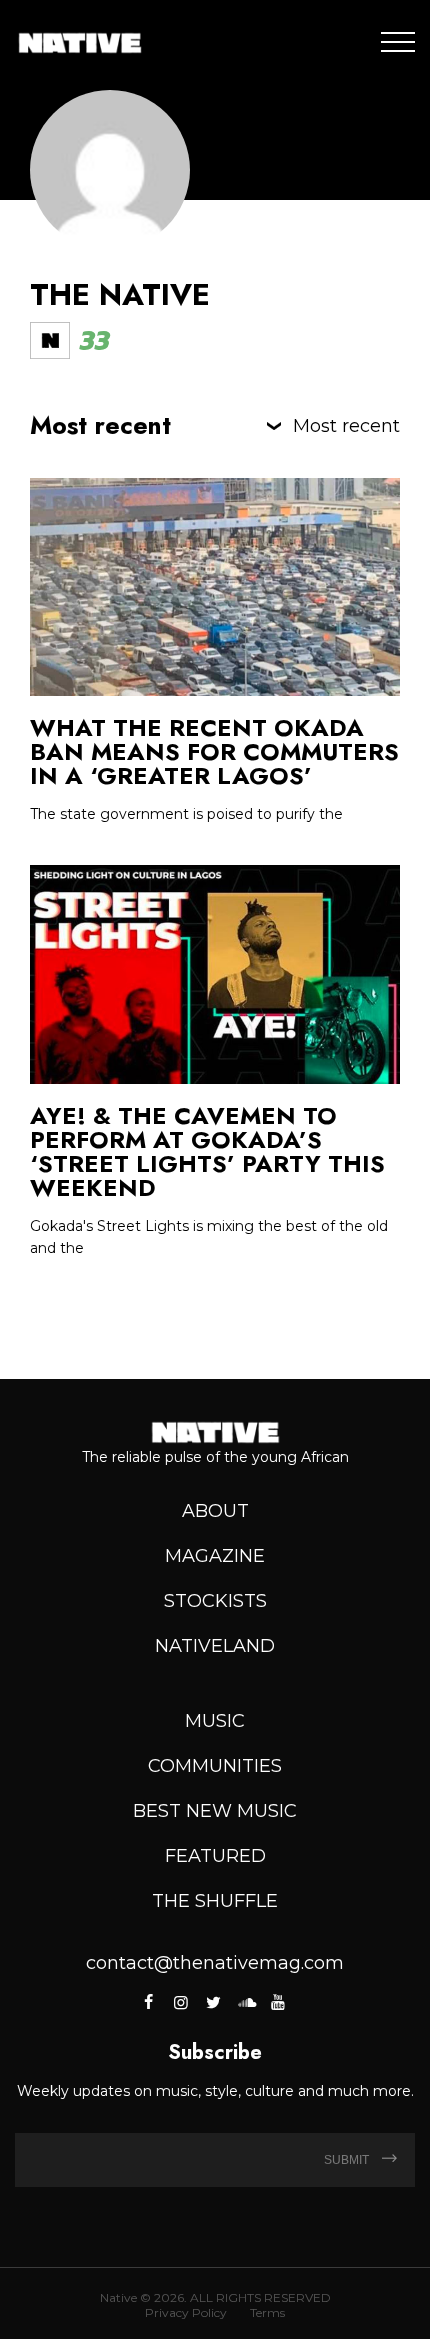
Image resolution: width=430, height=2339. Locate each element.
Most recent (346, 426)
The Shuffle (215, 1901)
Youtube (278, 2002)
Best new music (215, 1811)
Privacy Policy (186, 2312)
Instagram (181, 2002)
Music (215, 1721)
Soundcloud (246, 2002)
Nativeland (215, 1646)
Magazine (215, 1556)
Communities (215, 1766)
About (215, 1511)
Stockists (215, 1601)
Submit (348, 2160)
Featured (215, 1856)
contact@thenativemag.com (215, 1963)
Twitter (213, 2002)
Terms (267, 2312)
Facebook (150, 2002)
